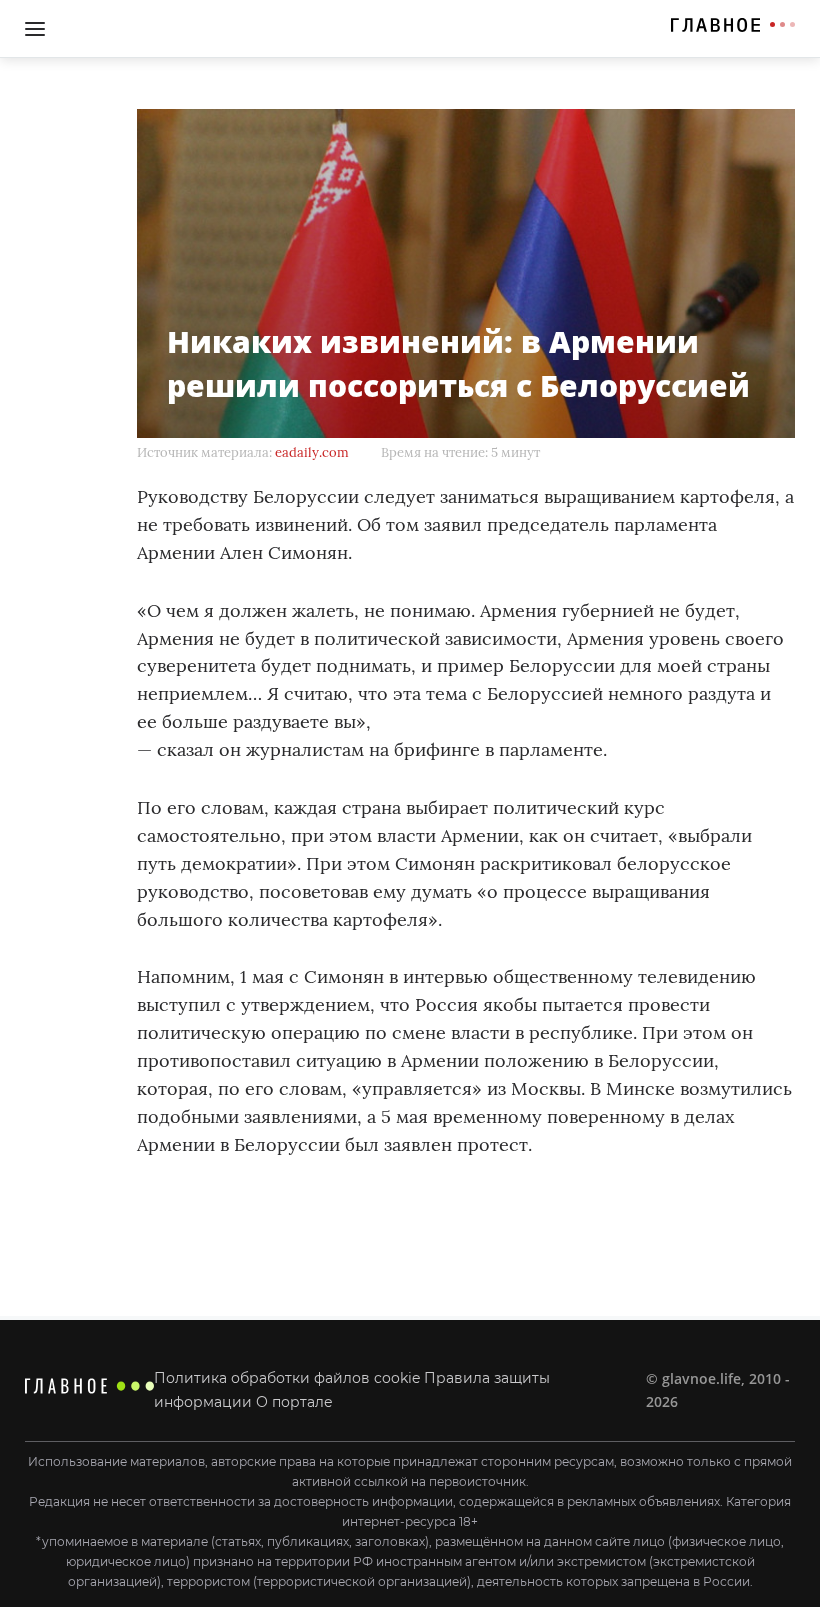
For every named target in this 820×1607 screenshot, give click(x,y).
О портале (294, 1402)
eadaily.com (312, 452)
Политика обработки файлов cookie (287, 1378)
